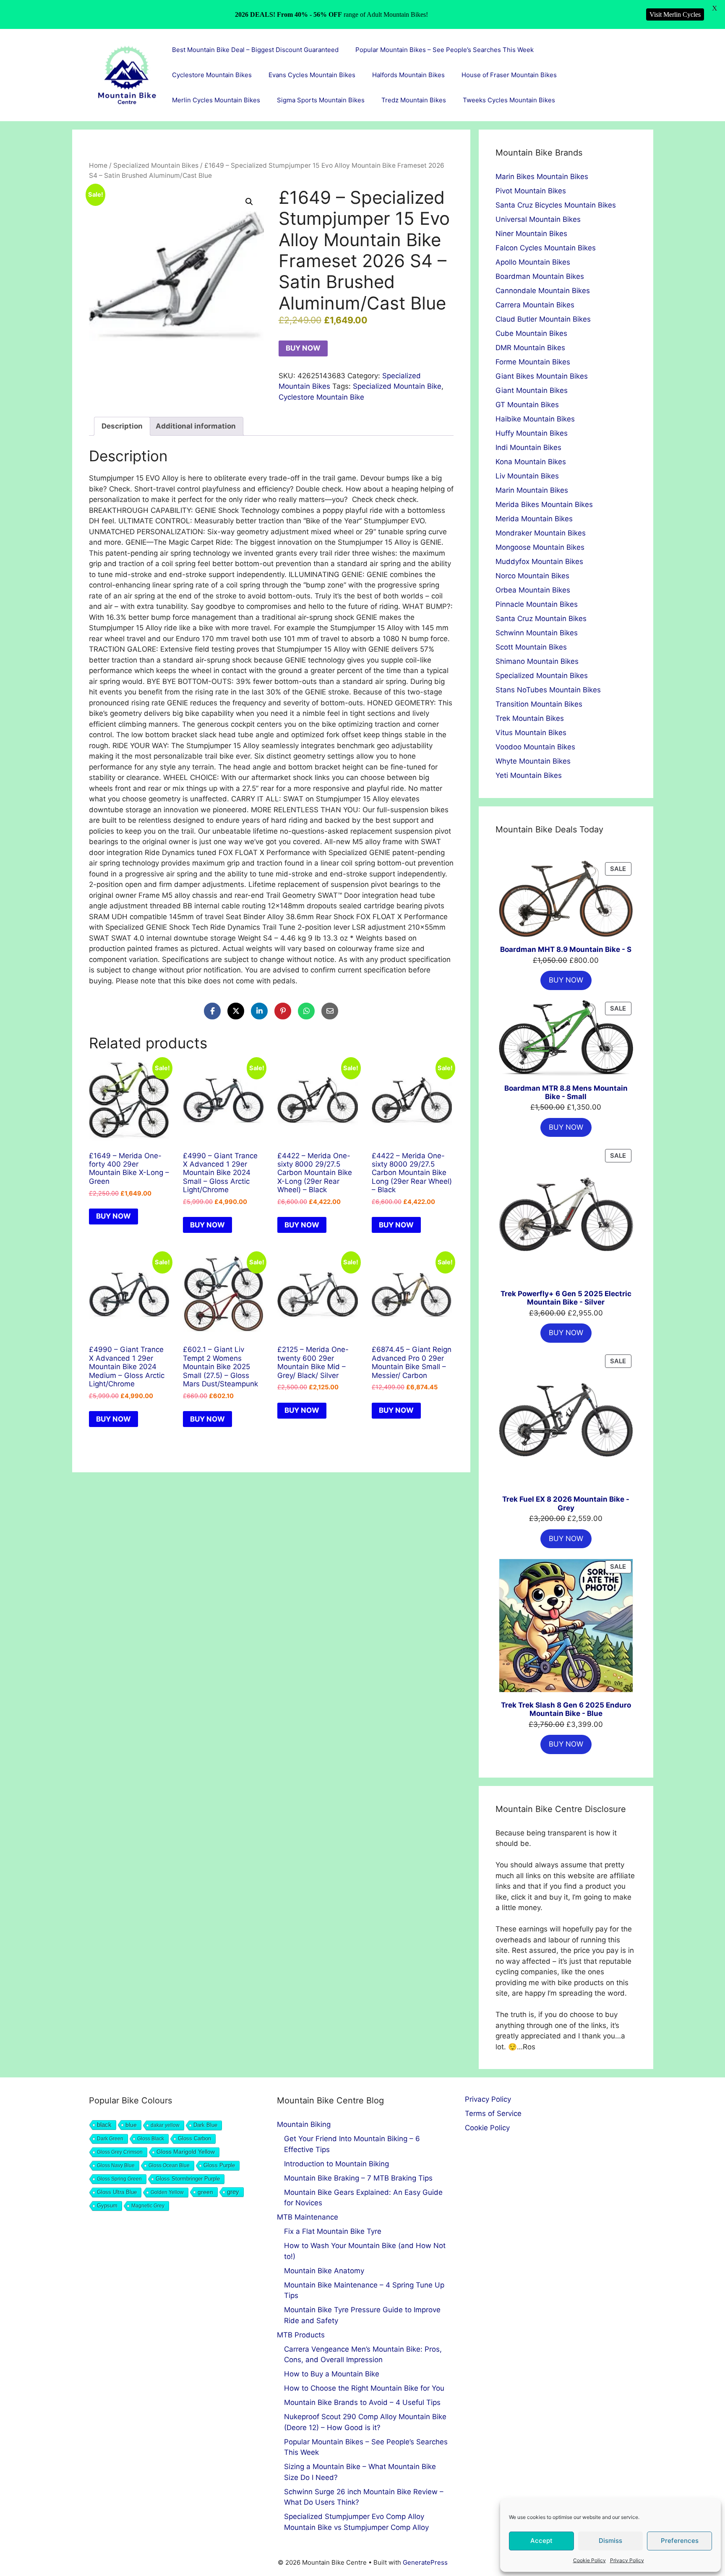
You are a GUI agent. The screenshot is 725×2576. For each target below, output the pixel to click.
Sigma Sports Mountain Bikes (321, 100)
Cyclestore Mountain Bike (321, 397)
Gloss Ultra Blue (117, 2192)
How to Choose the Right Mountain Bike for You (364, 2388)
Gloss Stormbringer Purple (188, 2179)
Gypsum (107, 2206)
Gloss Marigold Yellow (186, 2152)
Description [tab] (122, 426)
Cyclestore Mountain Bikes (212, 75)
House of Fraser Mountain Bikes (509, 75)
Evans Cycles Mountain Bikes (312, 75)
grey (233, 2192)
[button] (249, 202)
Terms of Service (493, 2113)
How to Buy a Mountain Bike (332, 2374)
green (205, 2192)
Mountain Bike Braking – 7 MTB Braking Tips (358, 2178)
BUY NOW (303, 348)
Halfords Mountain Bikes (408, 75)
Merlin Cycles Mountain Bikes (216, 100)
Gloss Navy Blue (116, 2165)
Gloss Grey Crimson (120, 2152)
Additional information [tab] (196, 426)
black (104, 2125)
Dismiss (610, 2541)
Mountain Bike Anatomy (324, 2271)
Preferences (680, 2541)
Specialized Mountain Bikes (156, 165)
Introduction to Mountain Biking (336, 2164)
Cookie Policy (589, 2560)
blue (131, 2125)
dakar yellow (165, 2125)
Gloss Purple (219, 2165)
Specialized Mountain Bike (397, 386)
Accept (541, 2541)
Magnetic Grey (148, 2206)
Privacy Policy (627, 2560)
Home (98, 165)
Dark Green (110, 2139)
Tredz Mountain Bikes (414, 100)
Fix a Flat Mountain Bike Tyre (333, 2231)
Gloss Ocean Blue (169, 2165)
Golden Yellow (167, 2192)
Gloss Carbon (194, 2139)
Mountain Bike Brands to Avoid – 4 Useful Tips (362, 2402)
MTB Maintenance (308, 2217)
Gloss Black (151, 2139)
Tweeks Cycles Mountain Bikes (509, 100)
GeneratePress (425, 2562)
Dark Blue (205, 2125)
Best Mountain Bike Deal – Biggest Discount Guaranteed (255, 50)
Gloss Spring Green (119, 2179)
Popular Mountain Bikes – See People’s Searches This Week (445, 50)
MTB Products (301, 2335)
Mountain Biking (304, 2124)
